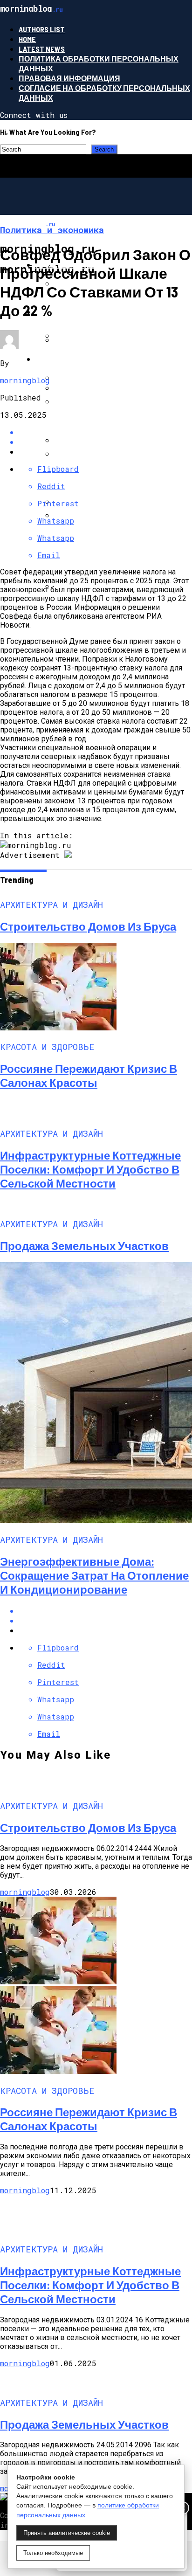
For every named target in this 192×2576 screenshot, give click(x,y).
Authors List (42, 29)
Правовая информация (69, 78)
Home (27, 39)
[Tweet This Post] (105, 1620)
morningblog (25, 380)
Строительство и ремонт (90, 359)
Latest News (42, 49)
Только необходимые (53, 2553)
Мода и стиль (64, 312)
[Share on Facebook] (105, 1611)
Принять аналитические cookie (67, 2533)
